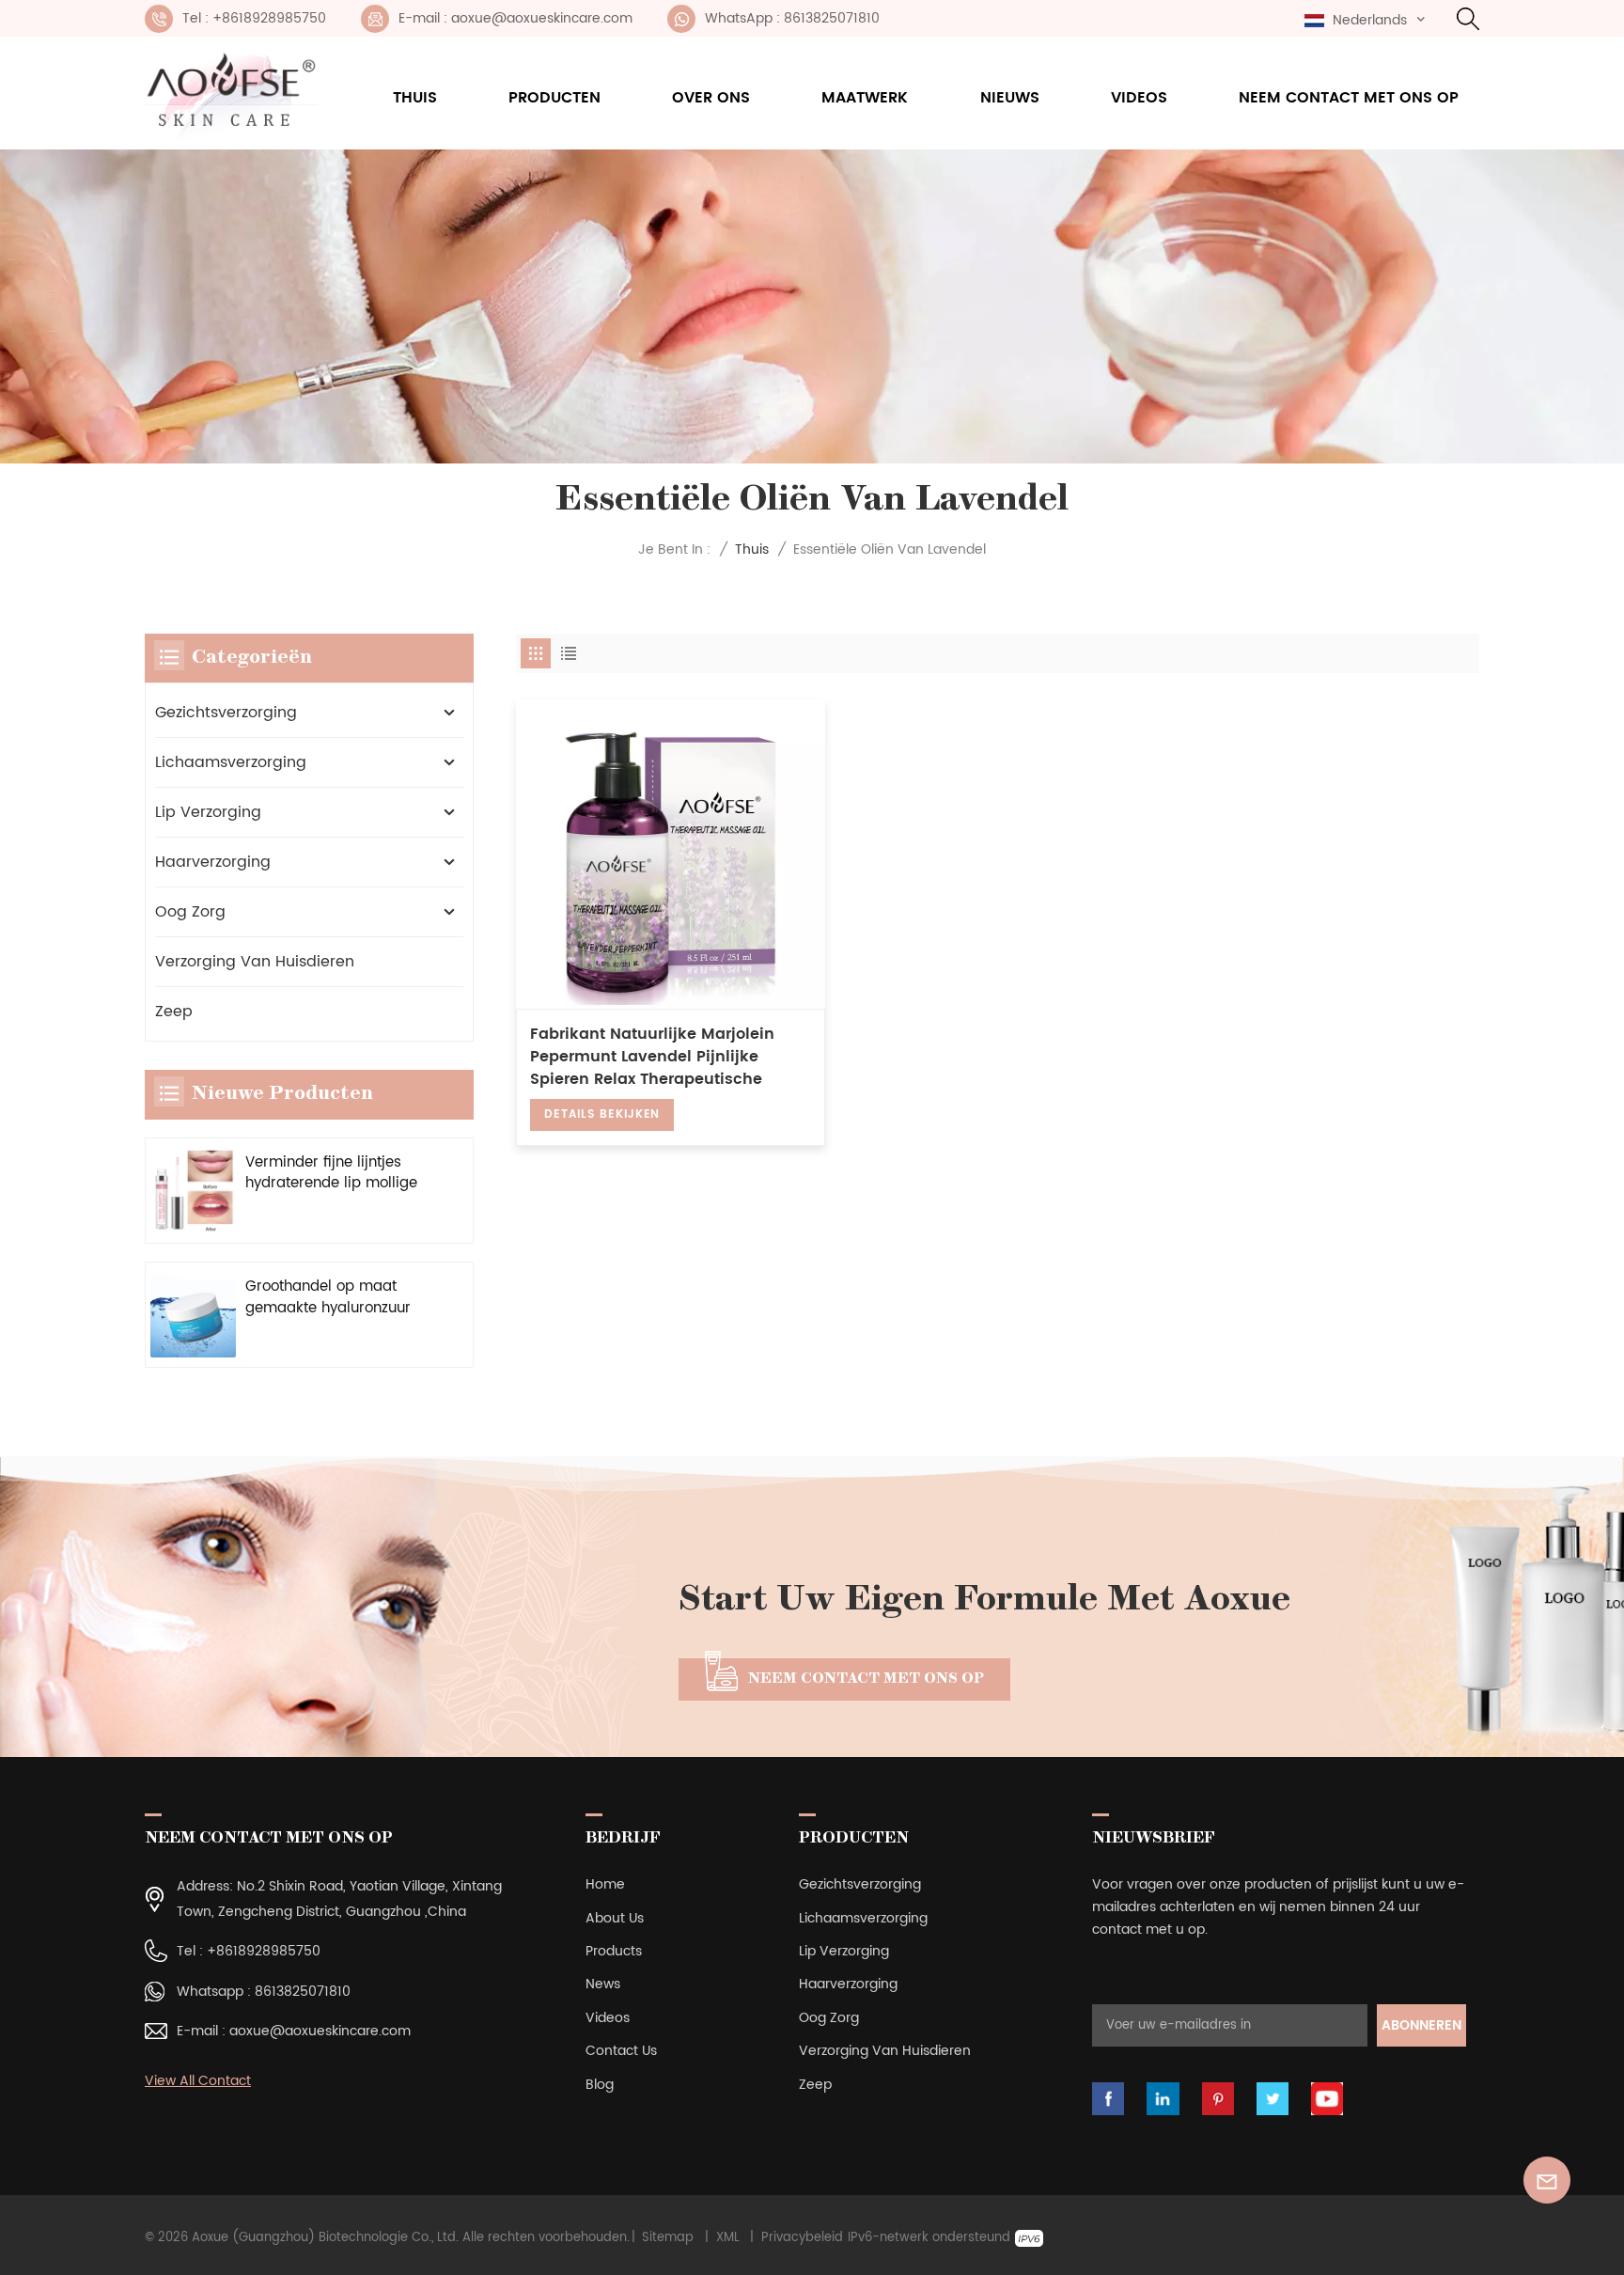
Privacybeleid (802, 2238)
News (603, 1984)
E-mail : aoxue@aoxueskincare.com (515, 18)
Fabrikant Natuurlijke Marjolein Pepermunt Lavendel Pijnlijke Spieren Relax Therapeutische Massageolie (652, 1057)
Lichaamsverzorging (231, 762)
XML (728, 2238)
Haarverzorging (213, 862)
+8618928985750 (264, 1951)
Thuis (415, 98)
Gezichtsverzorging (226, 713)
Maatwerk (865, 98)
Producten (554, 98)
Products (614, 1951)
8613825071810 (303, 1992)
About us (615, 1918)
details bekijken (602, 1114)
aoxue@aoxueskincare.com (320, 2031)
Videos (1139, 98)
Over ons (711, 98)
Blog (600, 2085)
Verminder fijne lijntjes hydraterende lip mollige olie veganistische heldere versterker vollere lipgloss (336, 1174)
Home (605, 1884)
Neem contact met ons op (1349, 98)
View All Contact (198, 2081)
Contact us (621, 2051)
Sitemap (668, 2238)
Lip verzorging (208, 812)
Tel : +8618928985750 (254, 18)
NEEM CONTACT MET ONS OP (866, 1679)
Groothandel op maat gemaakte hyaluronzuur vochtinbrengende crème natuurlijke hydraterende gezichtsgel (333, 1298)
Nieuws (1010, 98)
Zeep (174, 1012)
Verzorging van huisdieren (255, 962)
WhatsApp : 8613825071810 (792, 18)
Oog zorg (190, 912)
